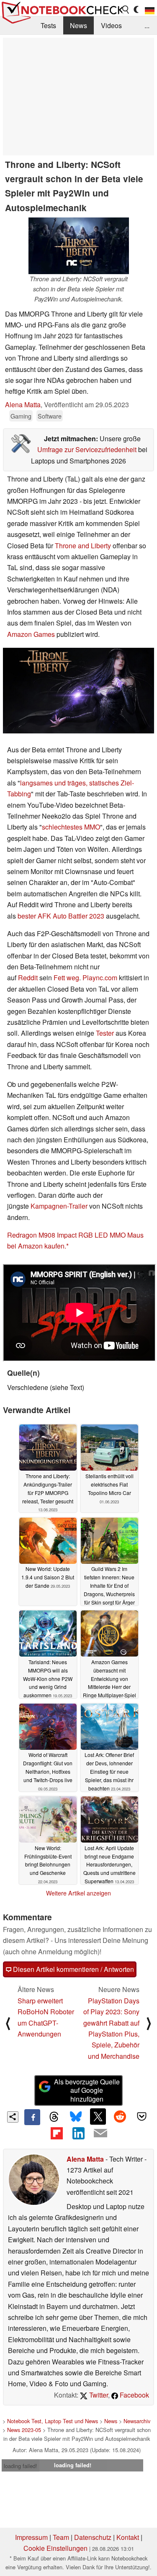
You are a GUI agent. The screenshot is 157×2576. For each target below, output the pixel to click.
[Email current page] (100, 2134)
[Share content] (13, 2117)
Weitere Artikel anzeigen (78, 1893)
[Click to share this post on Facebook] (32, 2117)
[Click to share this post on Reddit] (120, 2116)
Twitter (98, 2395)
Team (61, 2537)
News (78, 25)
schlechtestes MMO (71, 827)
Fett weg (66, 978)
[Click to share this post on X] (98, 2116)
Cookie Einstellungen (55, 2548)
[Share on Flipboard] (57, 2133)
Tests (48, 25)
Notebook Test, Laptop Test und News (53, 2421)
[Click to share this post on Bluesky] (76, 2117)
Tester (105, 1033)
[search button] (126, 10)
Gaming (21, 416)
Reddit (28, 978)
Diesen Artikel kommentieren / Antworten (73, 1969)
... (147, 25)
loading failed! (21, 2466)
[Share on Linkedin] (78, 2133)
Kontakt (128, 2537)
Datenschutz (93, 2537)
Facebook (134, 2395)
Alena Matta (23, 404)
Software (50, 416)
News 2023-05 (24, 2430)
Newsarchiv (137, 2421)
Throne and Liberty (83, 546)
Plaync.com (100, 978)
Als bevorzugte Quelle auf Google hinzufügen (87, 2090)
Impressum (31, 2537)
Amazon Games (31, 634)
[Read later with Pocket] (142, 2116)
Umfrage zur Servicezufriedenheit (87, 449)
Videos (111, 25)
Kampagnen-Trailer (59, 1206)
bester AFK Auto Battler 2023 (60, 916)
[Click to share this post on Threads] (54, 2117)
